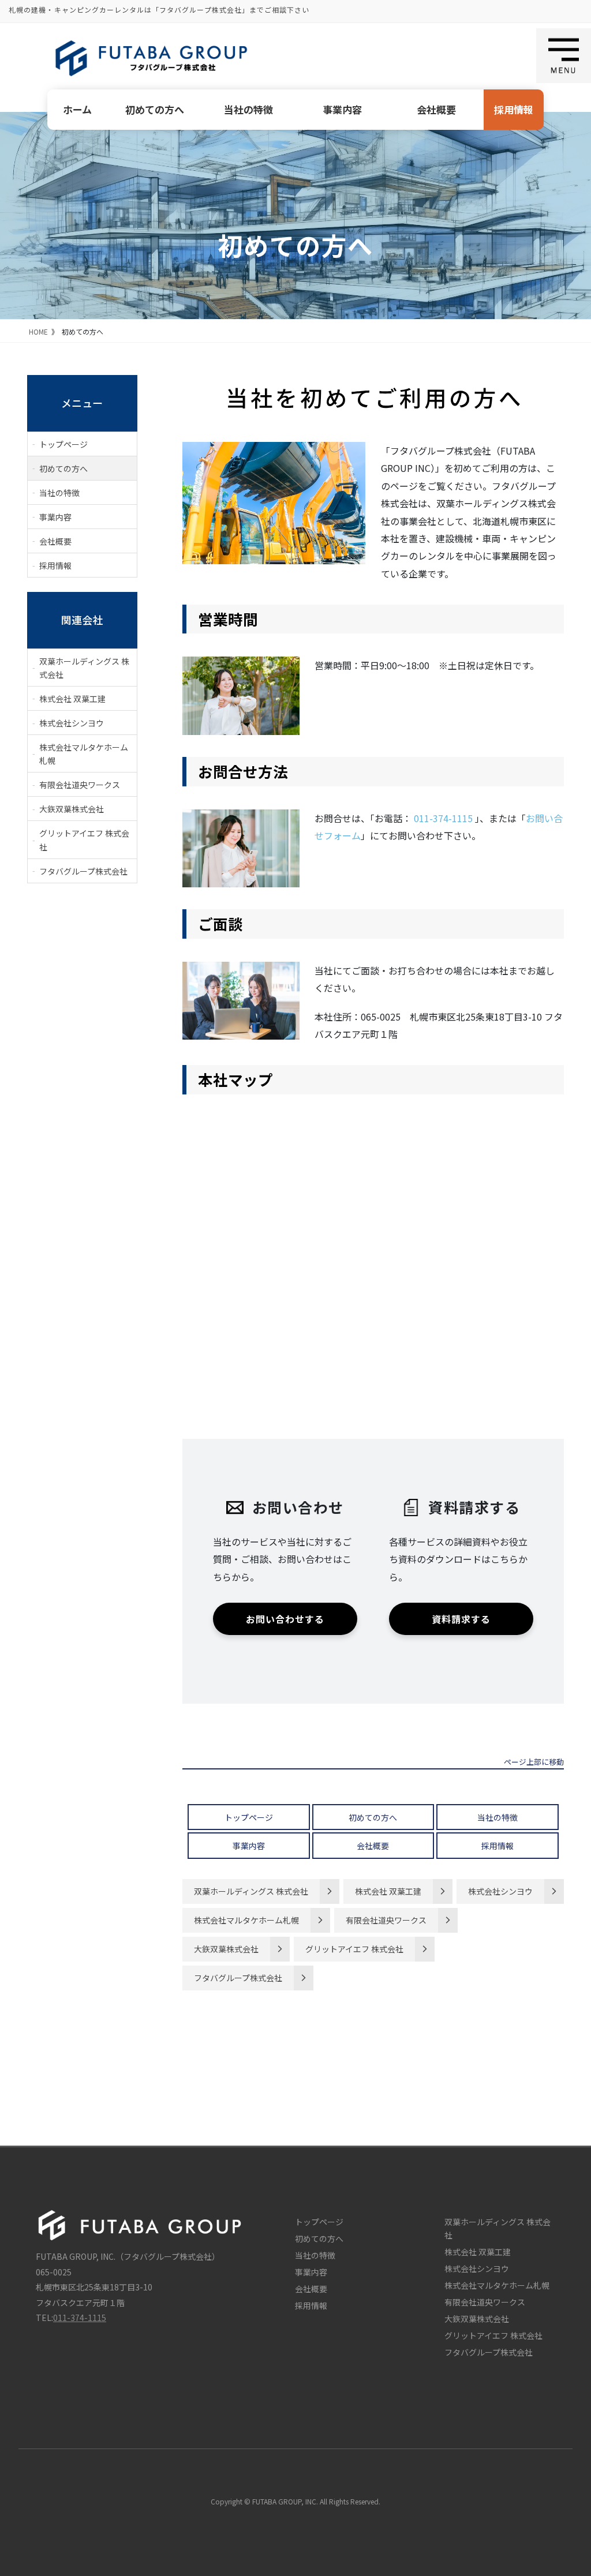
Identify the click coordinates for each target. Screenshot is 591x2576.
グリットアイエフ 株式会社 (354, 1949)
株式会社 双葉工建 (388, 1891)
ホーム (77, 109)
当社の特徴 (248, 109)
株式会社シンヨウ (500, 1891)
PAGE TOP (566, 2537)
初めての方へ (155, 109)
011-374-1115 (443, 818)
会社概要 (436, 109)
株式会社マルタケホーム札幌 (246, 1920)
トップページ (249, 1817)
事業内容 (342, 109)
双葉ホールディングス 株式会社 (251, 1891)
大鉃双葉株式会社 (226, 1949)
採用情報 (514, 109)
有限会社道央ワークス (386, 1920)
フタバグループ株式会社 (238, 1978)
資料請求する (461, 1619)
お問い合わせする (285, 1619)
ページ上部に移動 (534, 1763)
